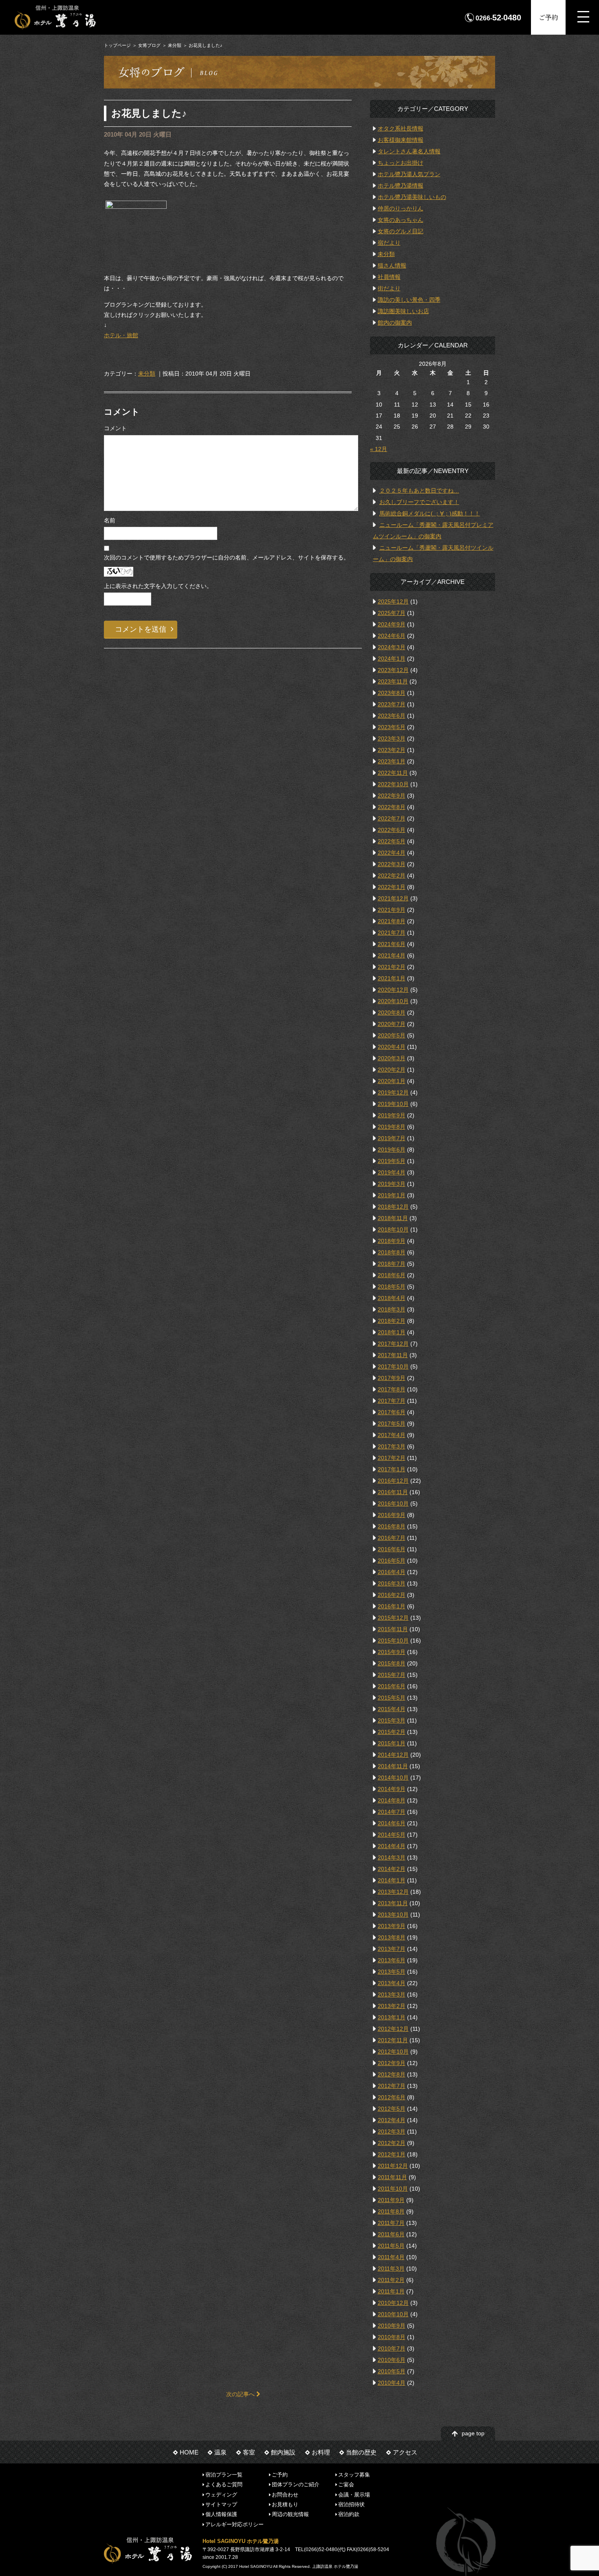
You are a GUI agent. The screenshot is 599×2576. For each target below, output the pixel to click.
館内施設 (283, 2452)
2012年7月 (392, 2086)
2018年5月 (392, 1287)
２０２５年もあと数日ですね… (419, 491)
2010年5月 (392, 2371)
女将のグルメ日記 (401, 231)
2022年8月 (392, 807)
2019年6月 (392, 1150)
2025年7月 (392, 613)
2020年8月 (392, 1013)
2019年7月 (392, 1138)
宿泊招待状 (351, 2504)
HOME (189, 2452)
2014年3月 (392, 1857)
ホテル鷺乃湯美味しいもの (412, 197)
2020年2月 (392, 1070)
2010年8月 (392, 2337)
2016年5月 (392, 1561)
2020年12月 (393, 990)
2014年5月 (392, 1835)
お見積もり (285, 2504)
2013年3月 (392, 1994)
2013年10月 (393, 1915)
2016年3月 (392, 1583)
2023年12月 (393, 670)
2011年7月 (391, 2223)
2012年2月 (392, 2143)
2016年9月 (392, 1515)
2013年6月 (392, 1960)
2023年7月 (392, 704)
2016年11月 (393, 1492)
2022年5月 (392, 841)
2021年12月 (393, 898)
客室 (249, 2452)
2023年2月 (392, 750)
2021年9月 (392, 910)
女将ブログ (149, 45)
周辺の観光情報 (290, 2514)
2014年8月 (392, 1800)
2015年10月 (393, 1641)
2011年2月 (391, 2280)
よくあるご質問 (224, 2484)
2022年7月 (392, 818)
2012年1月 (392, 2154)
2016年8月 (392, 1526)
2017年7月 (392, 1401)
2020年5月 (392, 1035)
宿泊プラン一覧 (224, 2475)
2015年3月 (392, 1720)
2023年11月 (393, 681)
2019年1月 (392, 1195)
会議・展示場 (354, 2494)
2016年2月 (392, 1595)
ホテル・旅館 (121, 335)
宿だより (389, 243)
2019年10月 (393, 1104)
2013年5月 (392, 1972)
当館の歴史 (361, 2452)
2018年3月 (392, 1309)
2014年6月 (392, 1823)
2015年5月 (392, 1698)
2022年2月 (392, 876)
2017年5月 (392, 1424)
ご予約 (548, 17)
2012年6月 (392, 2097)
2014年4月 (392, 1846)
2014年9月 (392, 1789)
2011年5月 (391, 2246)
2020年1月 (392, 1081)
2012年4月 (392, 2120)
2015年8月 (392, 1663)
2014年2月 (392, 1869)
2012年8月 (392, 2074)
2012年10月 (393, 2052)
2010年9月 (392, 2326)
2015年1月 (392, 1743)
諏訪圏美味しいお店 (403, 311)
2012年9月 (392, 2063)
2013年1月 (392, 2017)
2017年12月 (393, 1344)
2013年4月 (392, 1983)
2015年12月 (393, 1618)
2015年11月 (393, 1629)
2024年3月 (392, 647)
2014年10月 (393, 1778)
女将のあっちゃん (401, 220)
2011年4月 (391, 2257)
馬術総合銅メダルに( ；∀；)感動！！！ (430, 513)
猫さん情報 (392, 265)
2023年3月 (392, 739)
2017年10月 (393, 1366)
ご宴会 (346, 2484)
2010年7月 (392, 2348)
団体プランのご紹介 (296, 2484)
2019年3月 (392, 1184)
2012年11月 (393, 2040)
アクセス (405, 2452)
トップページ (117, 45)
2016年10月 (393, 1504)
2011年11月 (392, 2177)
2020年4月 (392, 1047)
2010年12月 (393, 2303)
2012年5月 (392, 2109)
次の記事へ (241, 2394)
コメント (115, 428)
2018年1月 (392, 1332)
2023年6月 (392, 716)
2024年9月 (392, 624)
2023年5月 (392, 727)
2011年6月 (391, 2234)
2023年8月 (392, 693)
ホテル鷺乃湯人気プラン (409, 174)
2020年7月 (392, 1024)
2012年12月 (393, 2029)
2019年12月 (393, 1092)
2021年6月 (392, 944)
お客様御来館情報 (401, 140)
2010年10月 (393, 2314)
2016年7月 (392, 1538)
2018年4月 (392, 1298)
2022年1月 (392, 887)
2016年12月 (393, 1481)
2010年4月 (392, 2383)
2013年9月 (392, 1926)
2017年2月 (392, 1458)
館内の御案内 (395, 323)
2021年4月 (392, 955)
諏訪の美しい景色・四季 (409, 300)
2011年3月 (391, 2269)
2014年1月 (392, 1880)
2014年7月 (392, 1812)
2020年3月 (392, 1058)
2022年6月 (392, 830)
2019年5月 (392, 1161)
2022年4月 (392, 853)
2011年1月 (391, 2291)
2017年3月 (392, 1446)
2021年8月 (392, 921)
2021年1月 (392, 978)
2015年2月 (392, 1732)
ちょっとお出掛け (401, 163)
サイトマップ (221, 2504)
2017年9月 (392, 1378)
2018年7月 (392, 1264)
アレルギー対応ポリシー (235, 2524)
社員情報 (389, 277)
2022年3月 (392, 864)
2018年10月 (393, 1229)
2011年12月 (393, 2166)
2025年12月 (393, 601)
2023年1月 (392, 761)
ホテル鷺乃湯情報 (401, 186)
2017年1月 (392, 1469)
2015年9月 (392, 1652)
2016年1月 (392, 1606)
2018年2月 (392, 1321)
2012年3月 (392, 2132)
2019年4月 (392, 1172)
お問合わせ (285, 2494)
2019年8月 (392, 1127)
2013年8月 (392, 1937)
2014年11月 (393, 1766)
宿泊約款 (349, 2514)
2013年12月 (393, 1892)
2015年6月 (392, 1686)
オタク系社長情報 (401, 128)
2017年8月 (392, 1389)
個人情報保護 (221, 2514)
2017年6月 (392, 1412)
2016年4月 (392, 1572)
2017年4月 (392, 1435)
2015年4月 (392, 1709)
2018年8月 (392, 1252)
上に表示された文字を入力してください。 (158, 586)
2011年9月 (391, 2200)
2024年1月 (392, 659)
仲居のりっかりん (401, 208)
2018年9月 (392, 1241)
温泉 (220, 2452)
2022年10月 (393, 784)
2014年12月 (393, 1755)
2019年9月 (392, 1115)
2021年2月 (392, 967)
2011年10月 (393, 2189)
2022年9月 (392, 796)
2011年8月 (391, 2211)
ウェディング (221, 2494)
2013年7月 (392, 1949)
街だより (389, 288)
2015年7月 (392, 1675)
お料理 (321, 2452)
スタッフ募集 (354, 2475)
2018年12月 (393, 1207)
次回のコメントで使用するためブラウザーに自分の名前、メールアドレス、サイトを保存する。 (227, 557)
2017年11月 (393, 1355)
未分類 (175, 45)
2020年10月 (393, 1001)
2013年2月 (392, 2006)
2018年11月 (393, 1218)
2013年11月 (393, 1903)
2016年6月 (392, 1549)
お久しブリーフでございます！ (419, 502)
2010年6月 (392, 2360)
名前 (110, 520)
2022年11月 (393, 773)
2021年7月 (392, 933)
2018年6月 (392, 1275)
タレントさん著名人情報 (409, 151)
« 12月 (379, 449)
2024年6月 (392, 636)
